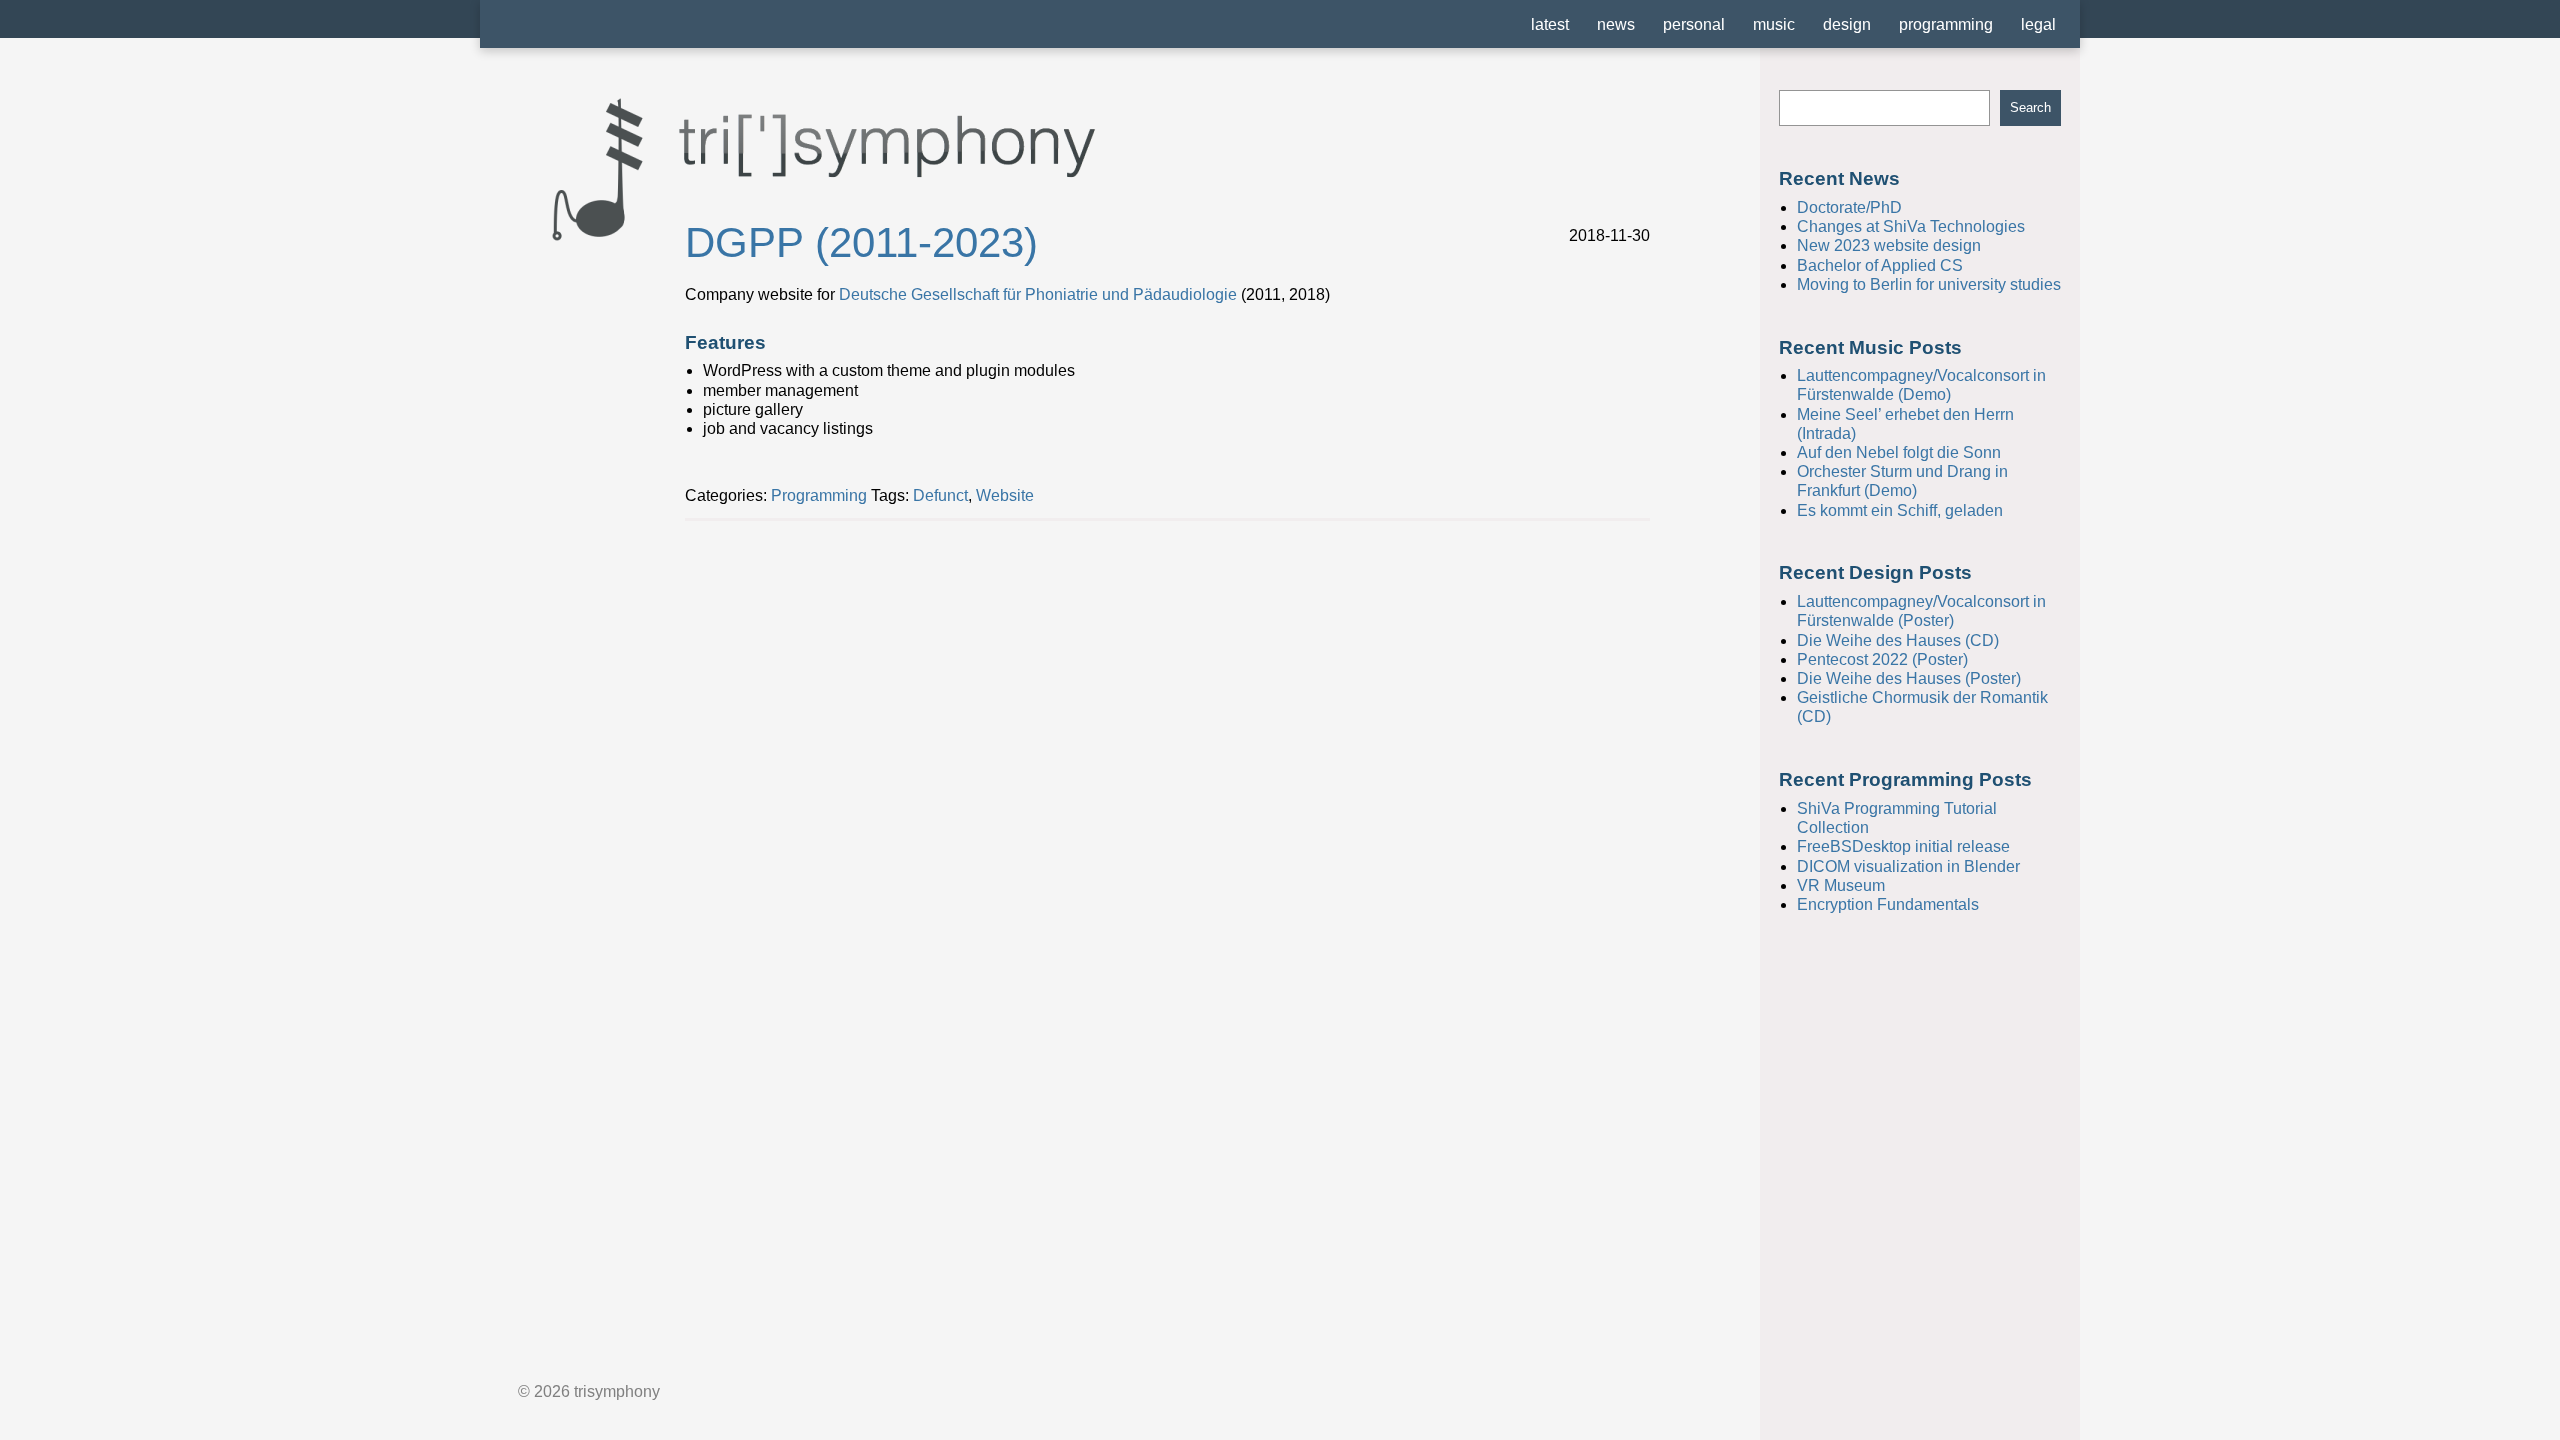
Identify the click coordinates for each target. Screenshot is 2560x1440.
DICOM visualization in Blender (1908, 866)
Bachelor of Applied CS (1880, 265)
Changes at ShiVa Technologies (1911, 226)
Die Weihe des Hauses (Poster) (1909, 678)
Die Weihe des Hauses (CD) (1898, 640)
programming (1946, 24)
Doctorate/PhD (1849, 207)
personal (1694, 24)
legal (2038, 24)
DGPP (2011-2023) (861, 242)
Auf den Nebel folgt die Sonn (1899, 452)
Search (2030, 107)
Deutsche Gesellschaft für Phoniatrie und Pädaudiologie (1038, 294)
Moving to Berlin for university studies (1929, 284)
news (1616, 24)
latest (1550, 24)
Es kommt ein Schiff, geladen (1900, 510)
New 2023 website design (1889, 245)
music (1774, 24)
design (1847, 24)
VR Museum (1841, 885)
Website (1005, 495)
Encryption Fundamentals (1888, 904)
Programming (819, 495)
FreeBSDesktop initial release (1903, 846)
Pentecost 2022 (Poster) (1882, 659)
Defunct (940, 495)
